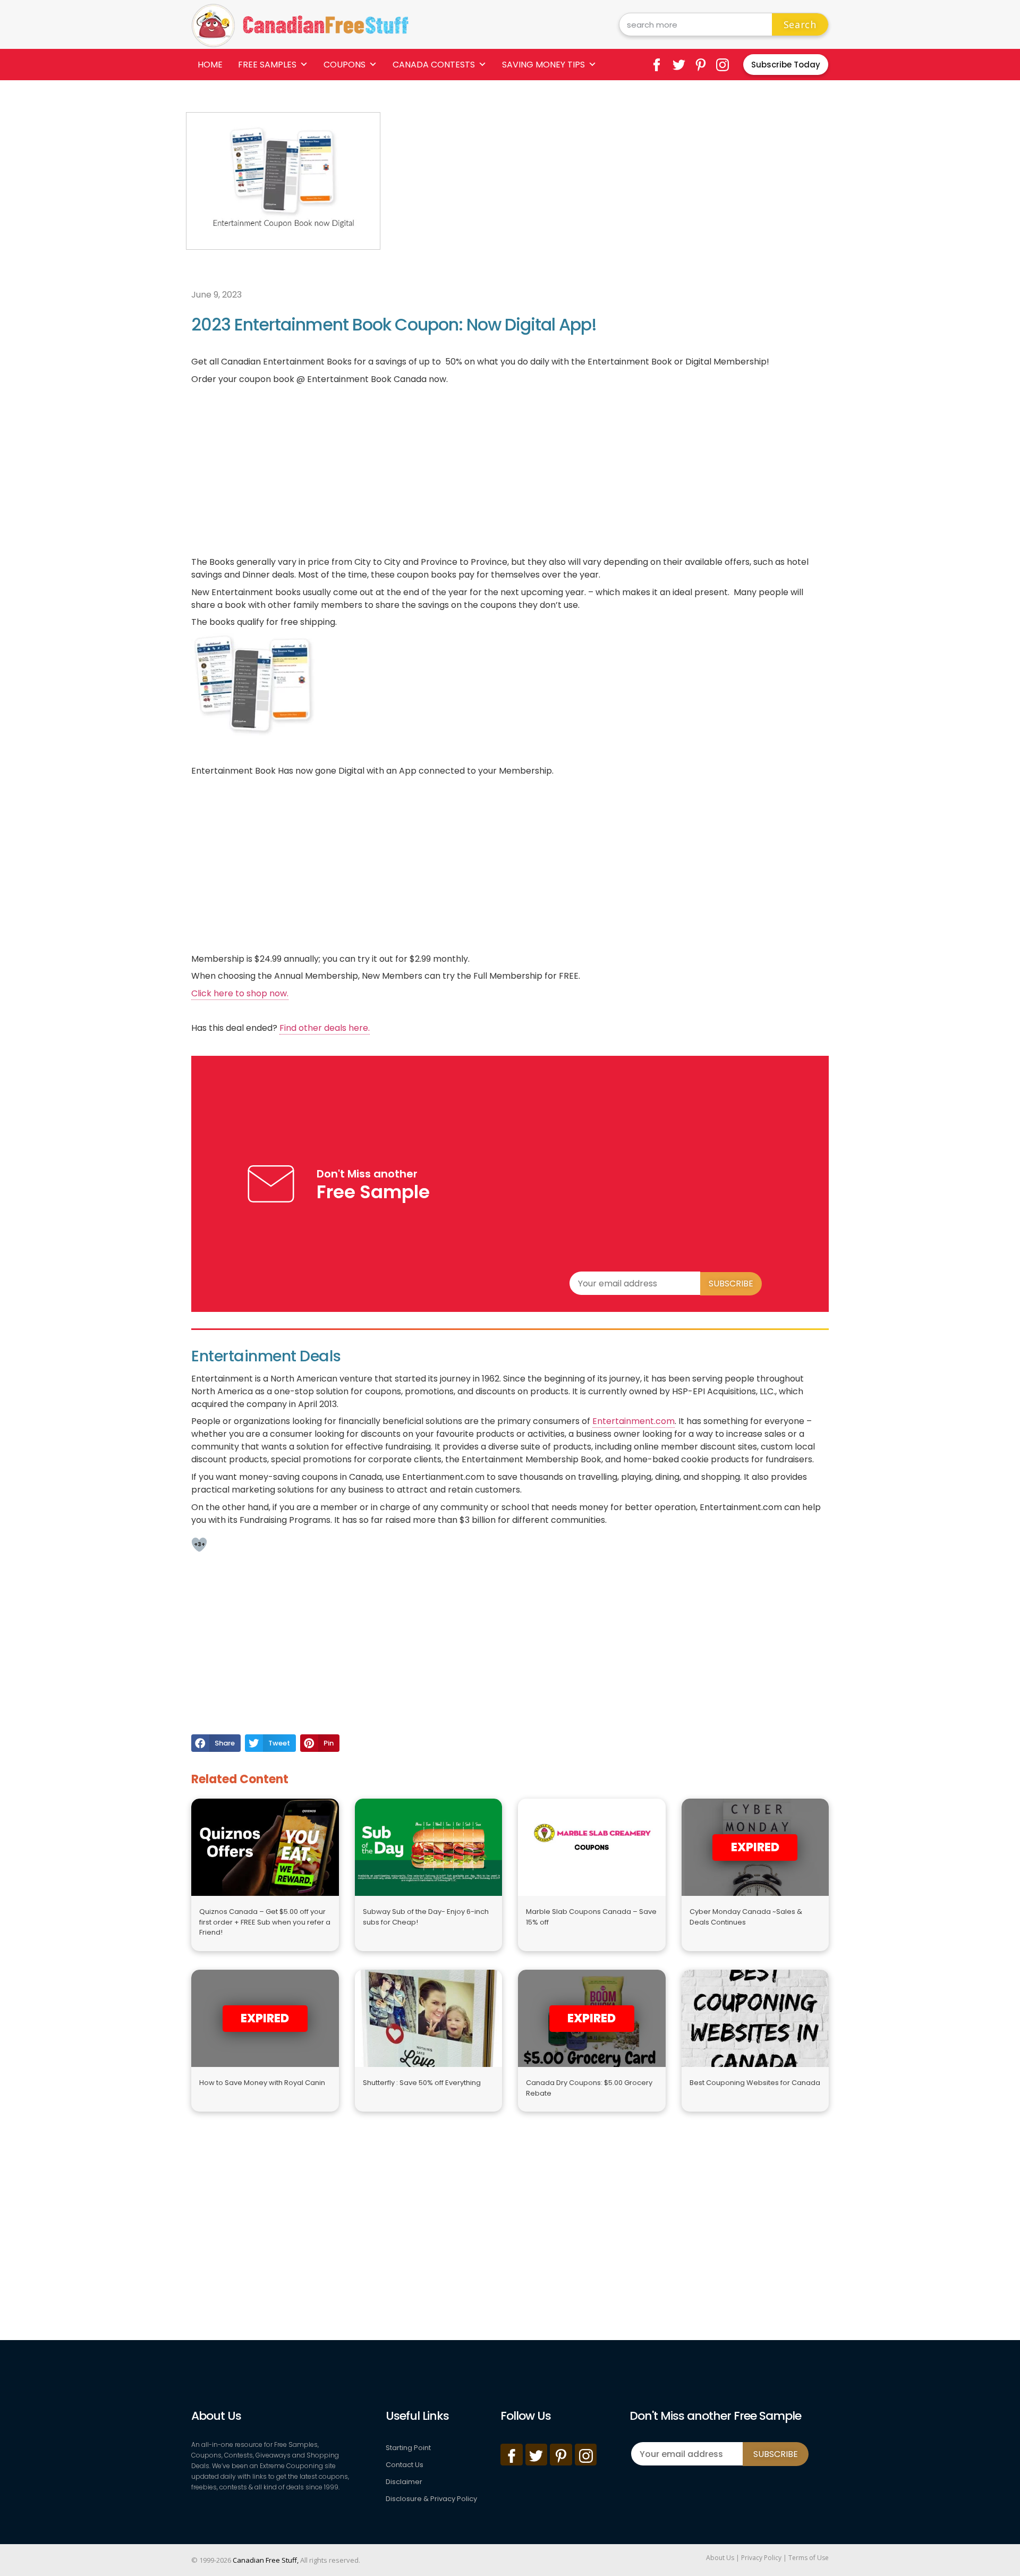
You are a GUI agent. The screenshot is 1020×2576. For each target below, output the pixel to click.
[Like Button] (199, 1545)
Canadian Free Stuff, (266, 2560)
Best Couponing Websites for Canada (755, 2083)
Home (210, 65)
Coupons (345, 65)
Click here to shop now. (240, 993)
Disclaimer (404, 2482)
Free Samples (267, 65)
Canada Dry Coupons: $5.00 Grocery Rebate (589, 2088)
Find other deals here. (325, 1028)
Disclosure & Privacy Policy (431, 2499)
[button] (216, 1743)
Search (800, 24)
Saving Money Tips (543, 65)
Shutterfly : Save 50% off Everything (422, 2083)
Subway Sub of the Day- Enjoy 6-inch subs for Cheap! (426, 1917)
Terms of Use (809, 2558)
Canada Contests (434, 65)
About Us (720, 2558)
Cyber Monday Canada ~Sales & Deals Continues (746, 1917)
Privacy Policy (761, 2558)
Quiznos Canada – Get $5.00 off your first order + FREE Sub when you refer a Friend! (265, 1922)
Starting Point (408, 2448)
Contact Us (405, 2465)
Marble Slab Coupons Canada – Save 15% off (591, 1917)
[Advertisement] (609, 187)
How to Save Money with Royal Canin (262, 2083)
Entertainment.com (634, 1421)
